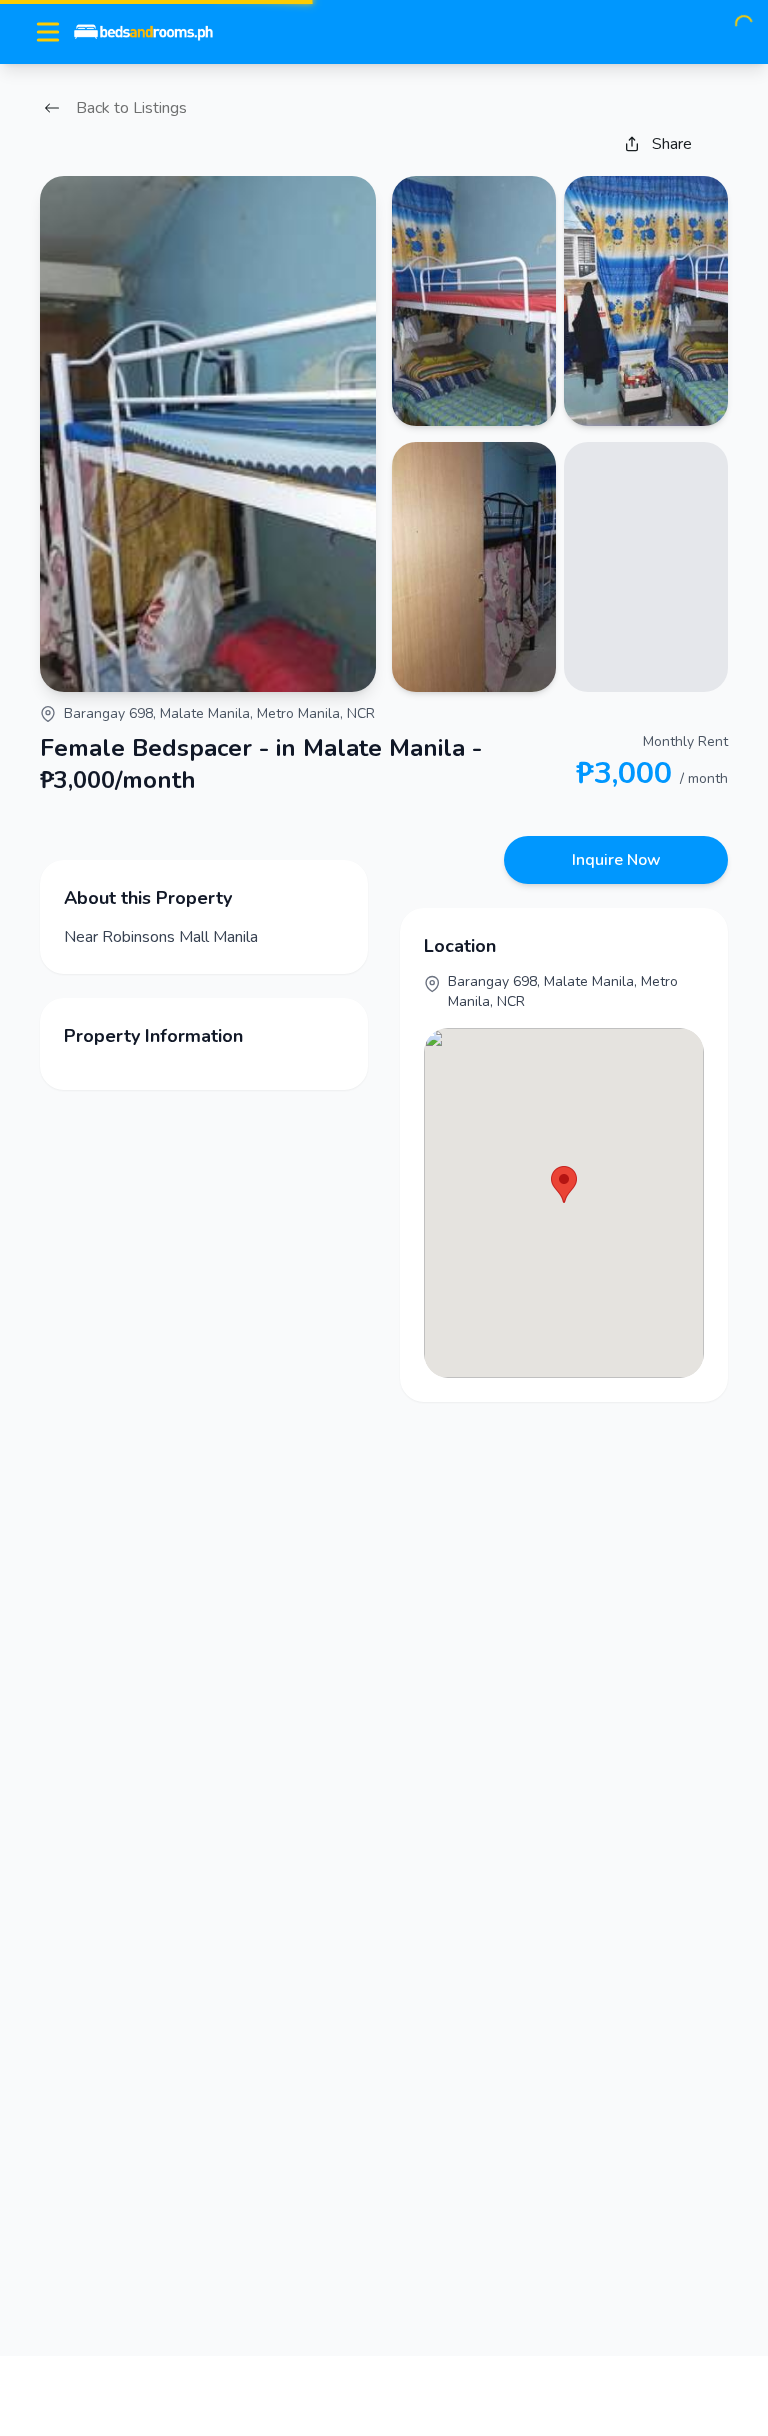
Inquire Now (616, 860)
